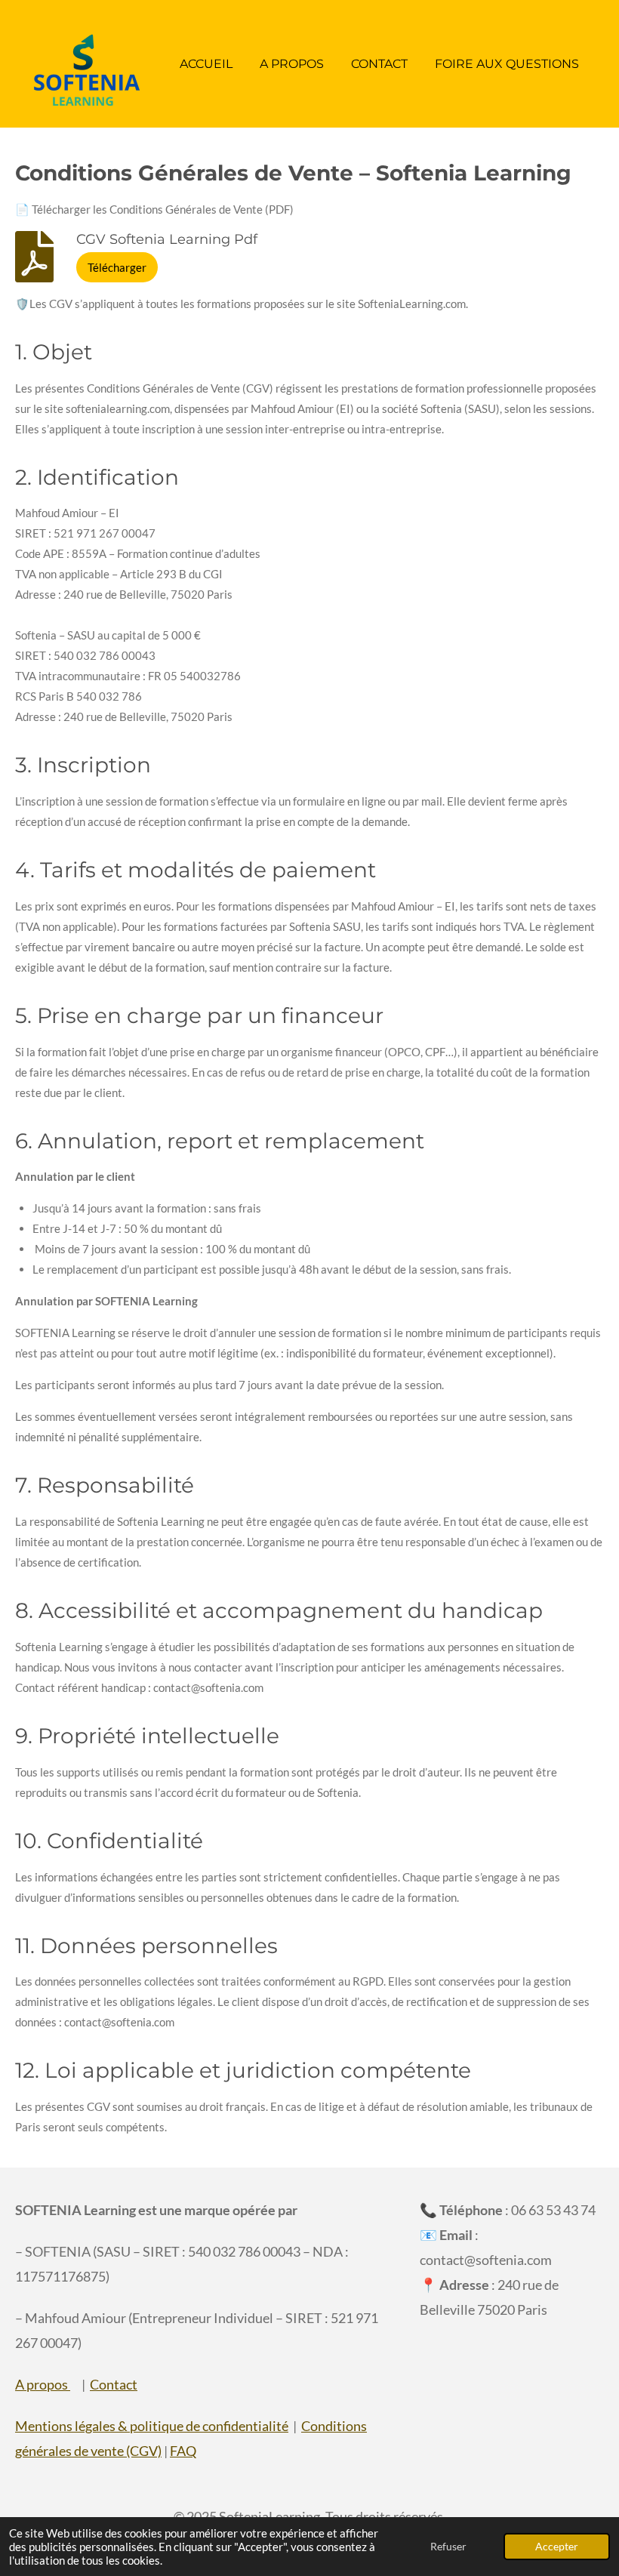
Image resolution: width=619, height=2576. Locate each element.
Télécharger (117, 267)
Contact (114, 2384)
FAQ (183, 2451)
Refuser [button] (448, 2547)
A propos (43, 2384)
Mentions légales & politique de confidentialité (152, 2426)
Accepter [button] (557, 2547)
